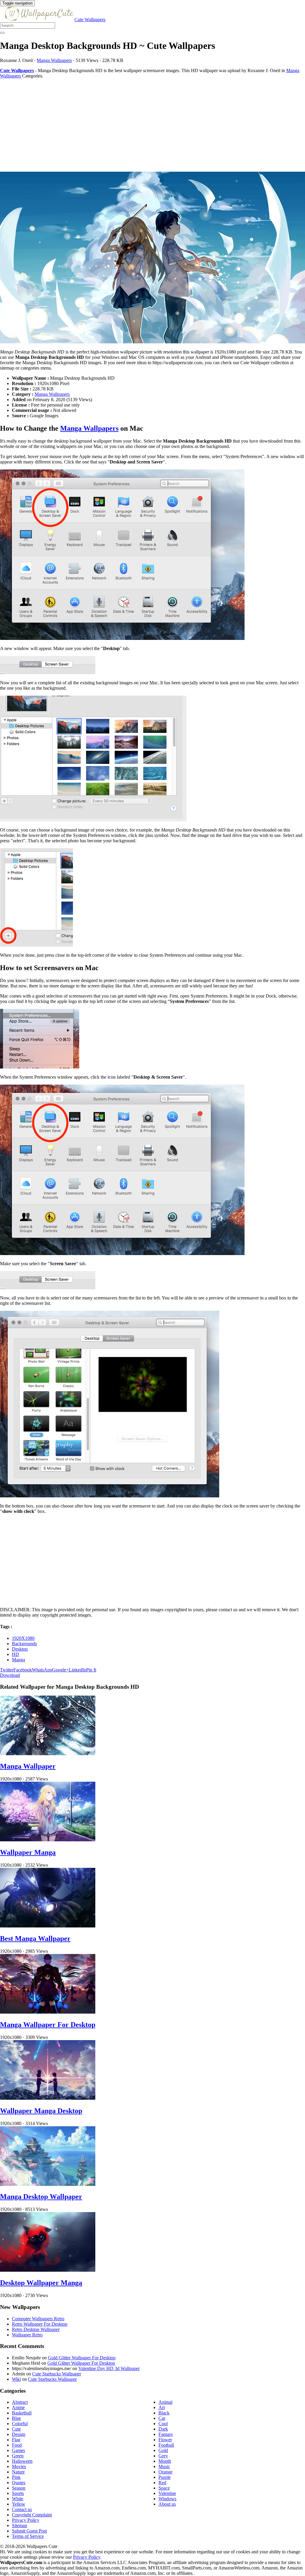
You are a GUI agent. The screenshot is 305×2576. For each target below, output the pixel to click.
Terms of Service (28, 2536)
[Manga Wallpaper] (48, 1754)
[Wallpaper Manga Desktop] (48, 2098)
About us (167, 2504)
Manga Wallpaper (28, 1766)
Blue (16, 2418)
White (18, 2499)
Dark (163, 2429)
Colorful (20, 2424)
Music (164, 2466)
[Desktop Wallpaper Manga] (48, 2270)
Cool (163, 2424)
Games (18, 2450)
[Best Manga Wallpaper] (48, 1926)
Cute (16, 2429)
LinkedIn (77, 1670)
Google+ (60, 1670)
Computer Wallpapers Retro (38, 2319)
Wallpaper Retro (27, 2335)
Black (164, 2413)
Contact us (22, 2509)
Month (165, 2461)
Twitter (7, 1670)
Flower (165, 2440)
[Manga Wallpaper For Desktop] (48, 2012)
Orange (165, 2472)
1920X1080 (23, 1638)
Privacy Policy (26, 2520)
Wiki (16, 2379)
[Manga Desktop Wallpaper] (48, 2184)
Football (166, 2445)
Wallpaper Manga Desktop (41, 2111)
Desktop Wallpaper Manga (41, 2283)
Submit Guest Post (29, 2531)
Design (19, 2434)
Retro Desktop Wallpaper (36, 2329)
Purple (165, 2477)
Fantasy (166, 2434)
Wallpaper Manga (28, 1852)
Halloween (22, 2461)
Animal (165, 2402)
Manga (18, 1660)
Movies (19, 2466)
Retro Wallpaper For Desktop (40, 2324)
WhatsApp (42, 1670)
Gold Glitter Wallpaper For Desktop (82, 2358)
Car (162, 2418)
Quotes (19, 2483)
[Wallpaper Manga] (48, 1840)
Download (10, 1675)
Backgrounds (24, 1644)
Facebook (23, 1670)
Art (162, 2407)
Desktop (20, 1649)
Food (17, 2445)
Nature (18, 2472)
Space (164, 2488)
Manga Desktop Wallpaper (41, 2197)
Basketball (22, 2413)
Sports (18, 2493)
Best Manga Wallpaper (35, 1938)
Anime (18, 2407)
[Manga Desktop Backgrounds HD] (152, 258)
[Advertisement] (152, 125)
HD (15, 1654)
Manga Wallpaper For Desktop (48, 2025)
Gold (163, 2450)
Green (18, 2456)
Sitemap (20, 2525)
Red (162, 2483)
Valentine (167, 2493)
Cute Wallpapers (90, 20)
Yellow (19, 2504)
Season (19, 2488)
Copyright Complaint (32, 2515)
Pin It (91, 1670)
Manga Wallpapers (54, 60)
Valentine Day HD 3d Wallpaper (109, 2368)
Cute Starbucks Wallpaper (57, 2374)
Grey (163, 2456)
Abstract (20, 2402)
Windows (167, 2499)
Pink (16, 2477)
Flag (16, 2440)
